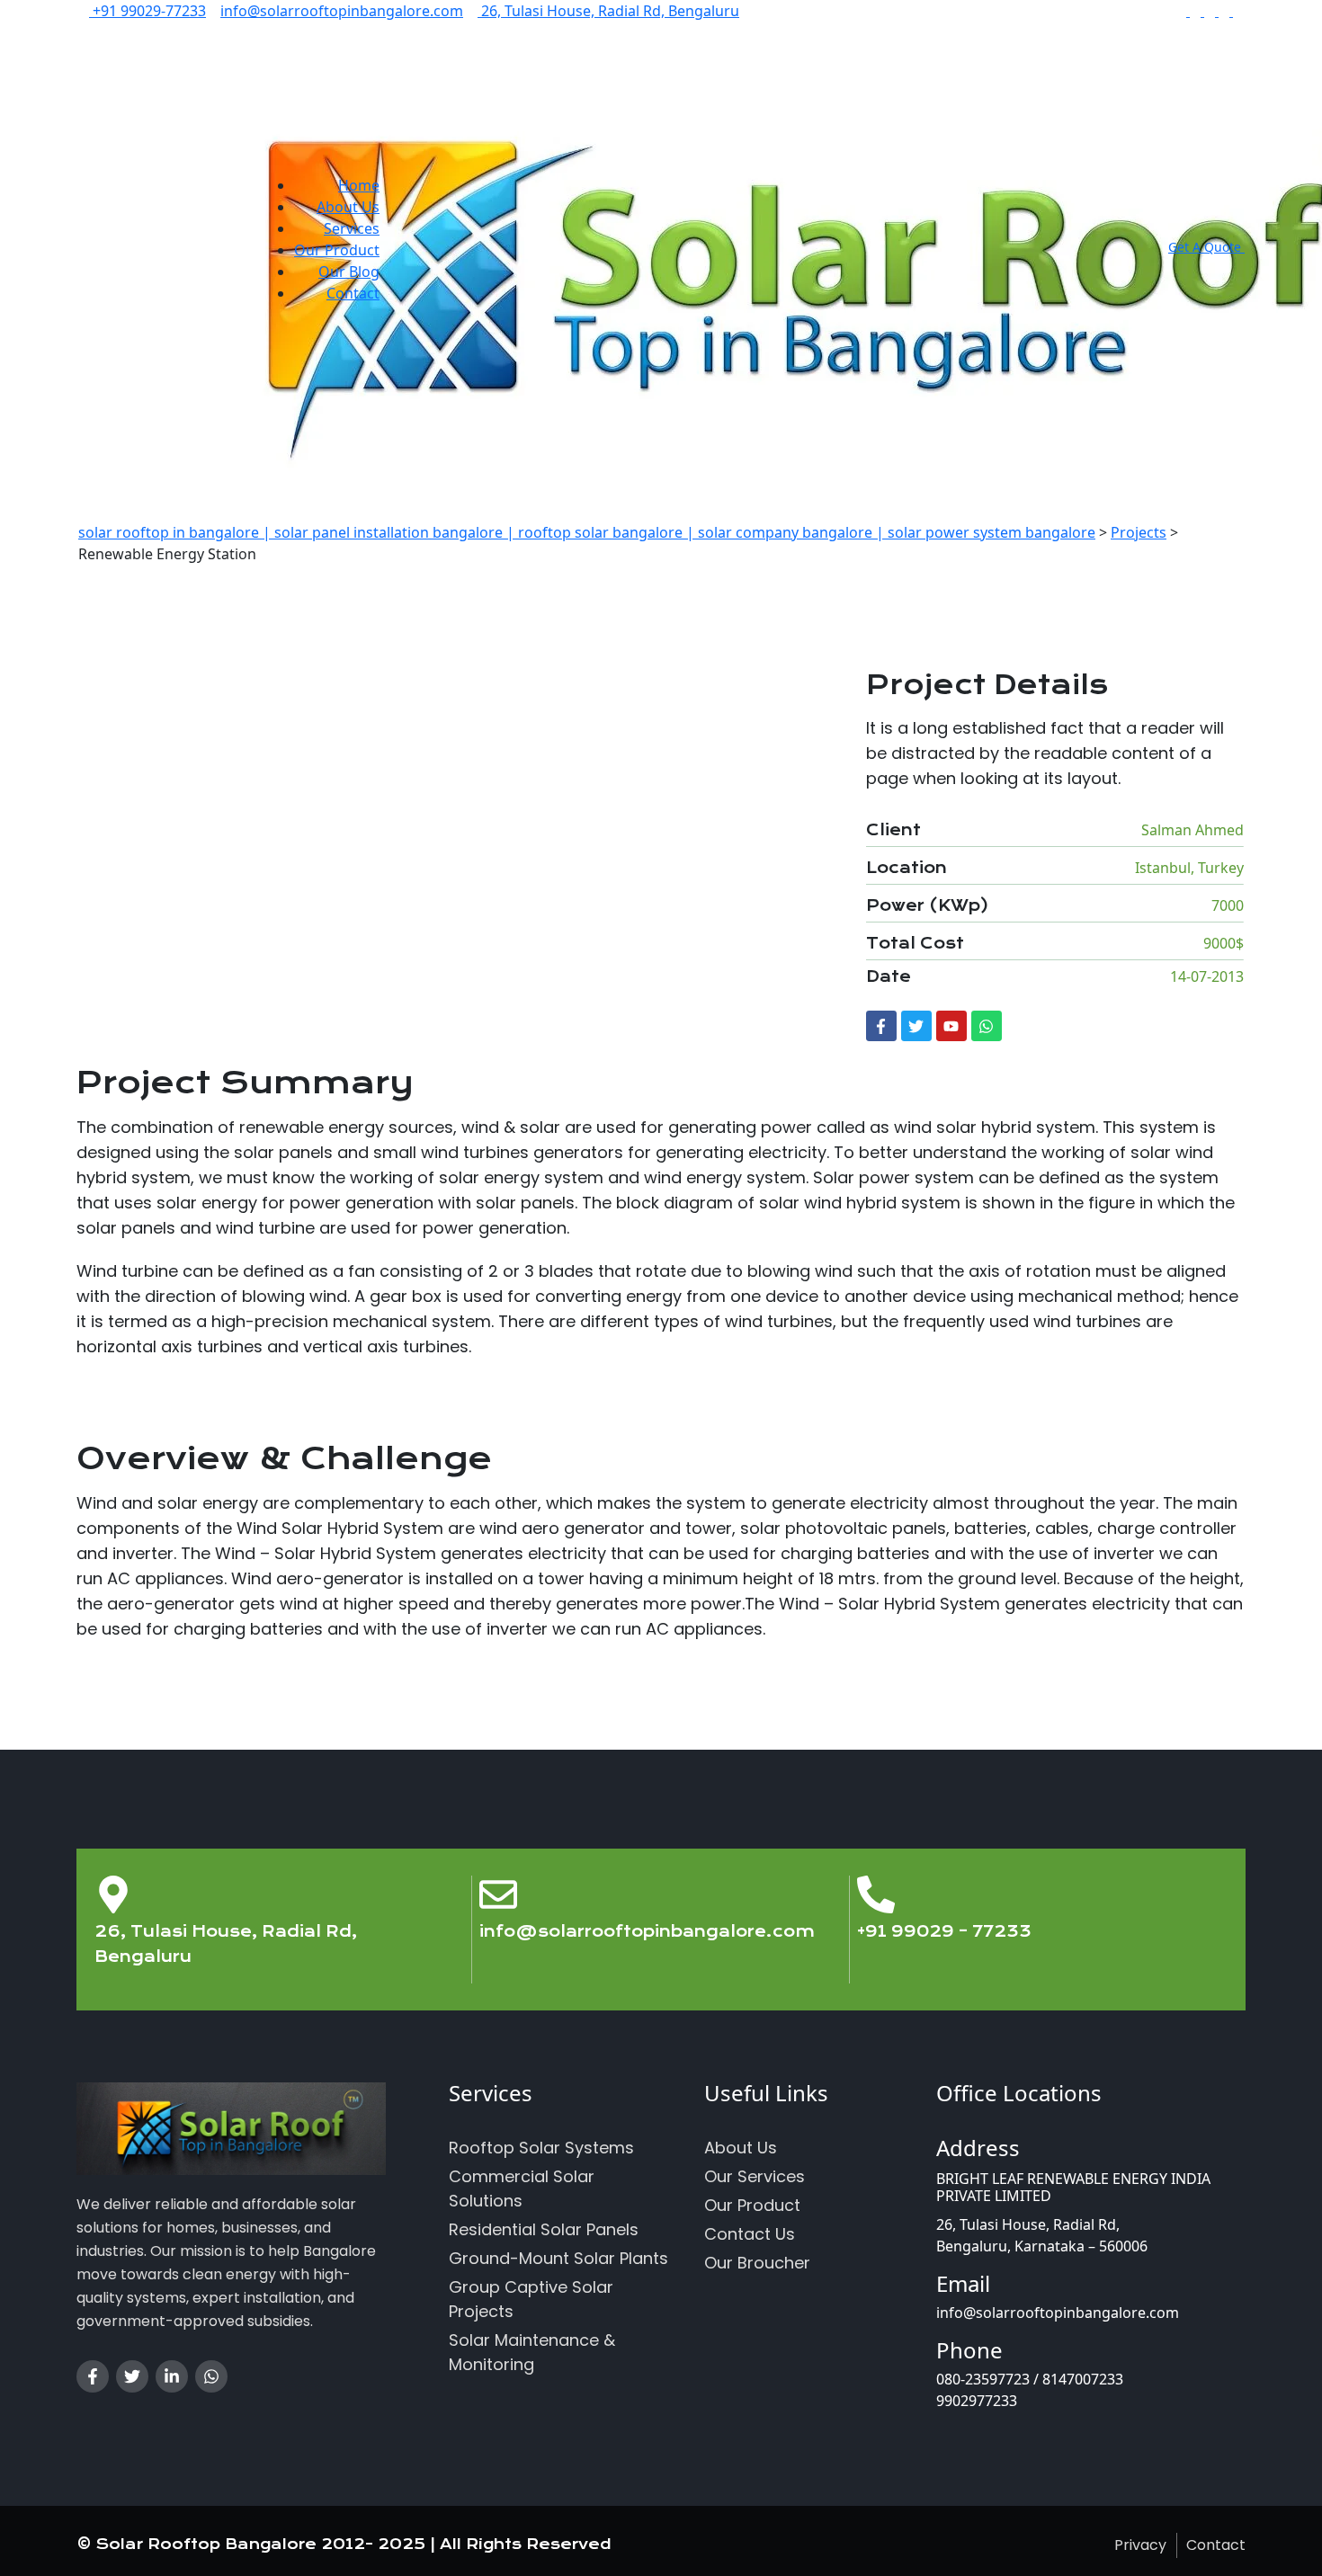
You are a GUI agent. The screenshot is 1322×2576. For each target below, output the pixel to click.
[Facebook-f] (881, 1026)
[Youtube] (951, 1026)
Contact (353, 293)
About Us (348, 207)
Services (352, 228)
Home (359, 185)
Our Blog (349, 272)
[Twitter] (916, 1026)
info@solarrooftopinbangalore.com (342, 11)
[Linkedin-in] (172, 2376)
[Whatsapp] (987, 1026)
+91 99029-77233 (147, 11)
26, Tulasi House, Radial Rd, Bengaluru (608, 11)
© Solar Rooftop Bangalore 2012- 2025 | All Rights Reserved (344, 2544)
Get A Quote (1206, 247)
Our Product (337, 250)
